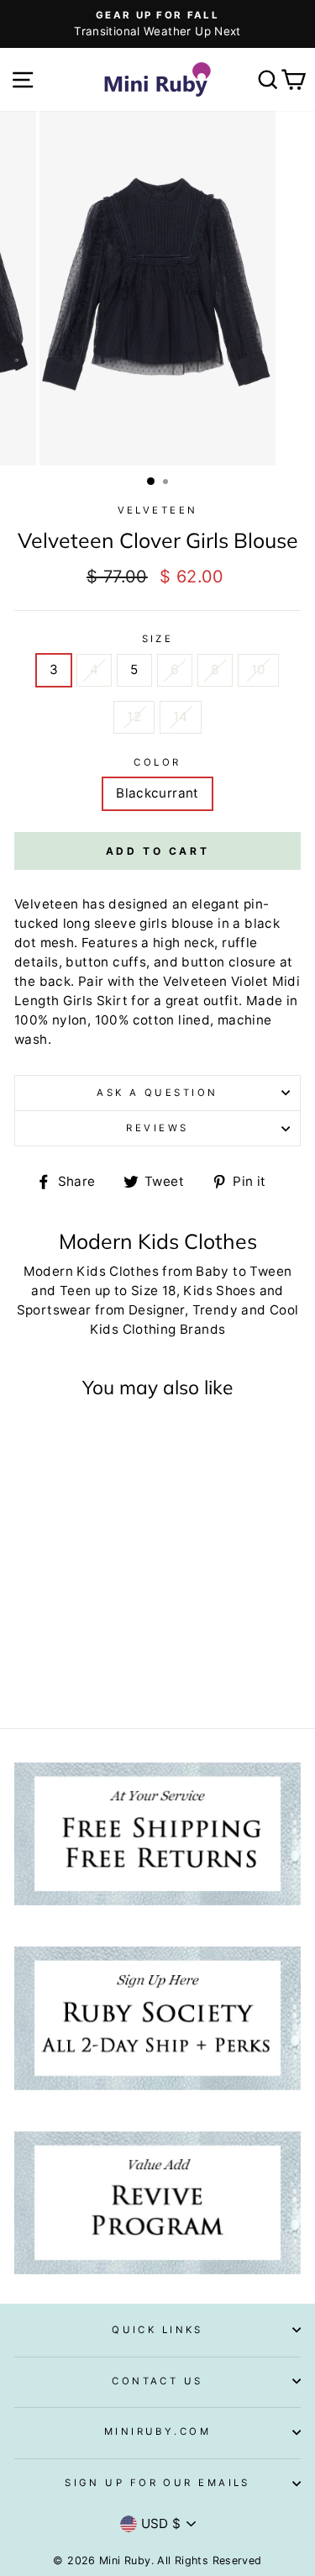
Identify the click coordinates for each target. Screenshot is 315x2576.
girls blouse (177, 923)
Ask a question (157, 1093)
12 (134, 716)
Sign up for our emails (157, 2483)
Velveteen (158, 510)
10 (259, 669)
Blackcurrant (157, 793)
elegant (216, 904)
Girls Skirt (95, 1001)
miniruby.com (157, 2431)
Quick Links (157, 2330)
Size (158, 639)
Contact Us (157, 2381)
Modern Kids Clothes (91, 1271)
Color (157, 762)
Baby (213, 1271)
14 (181, 716)
